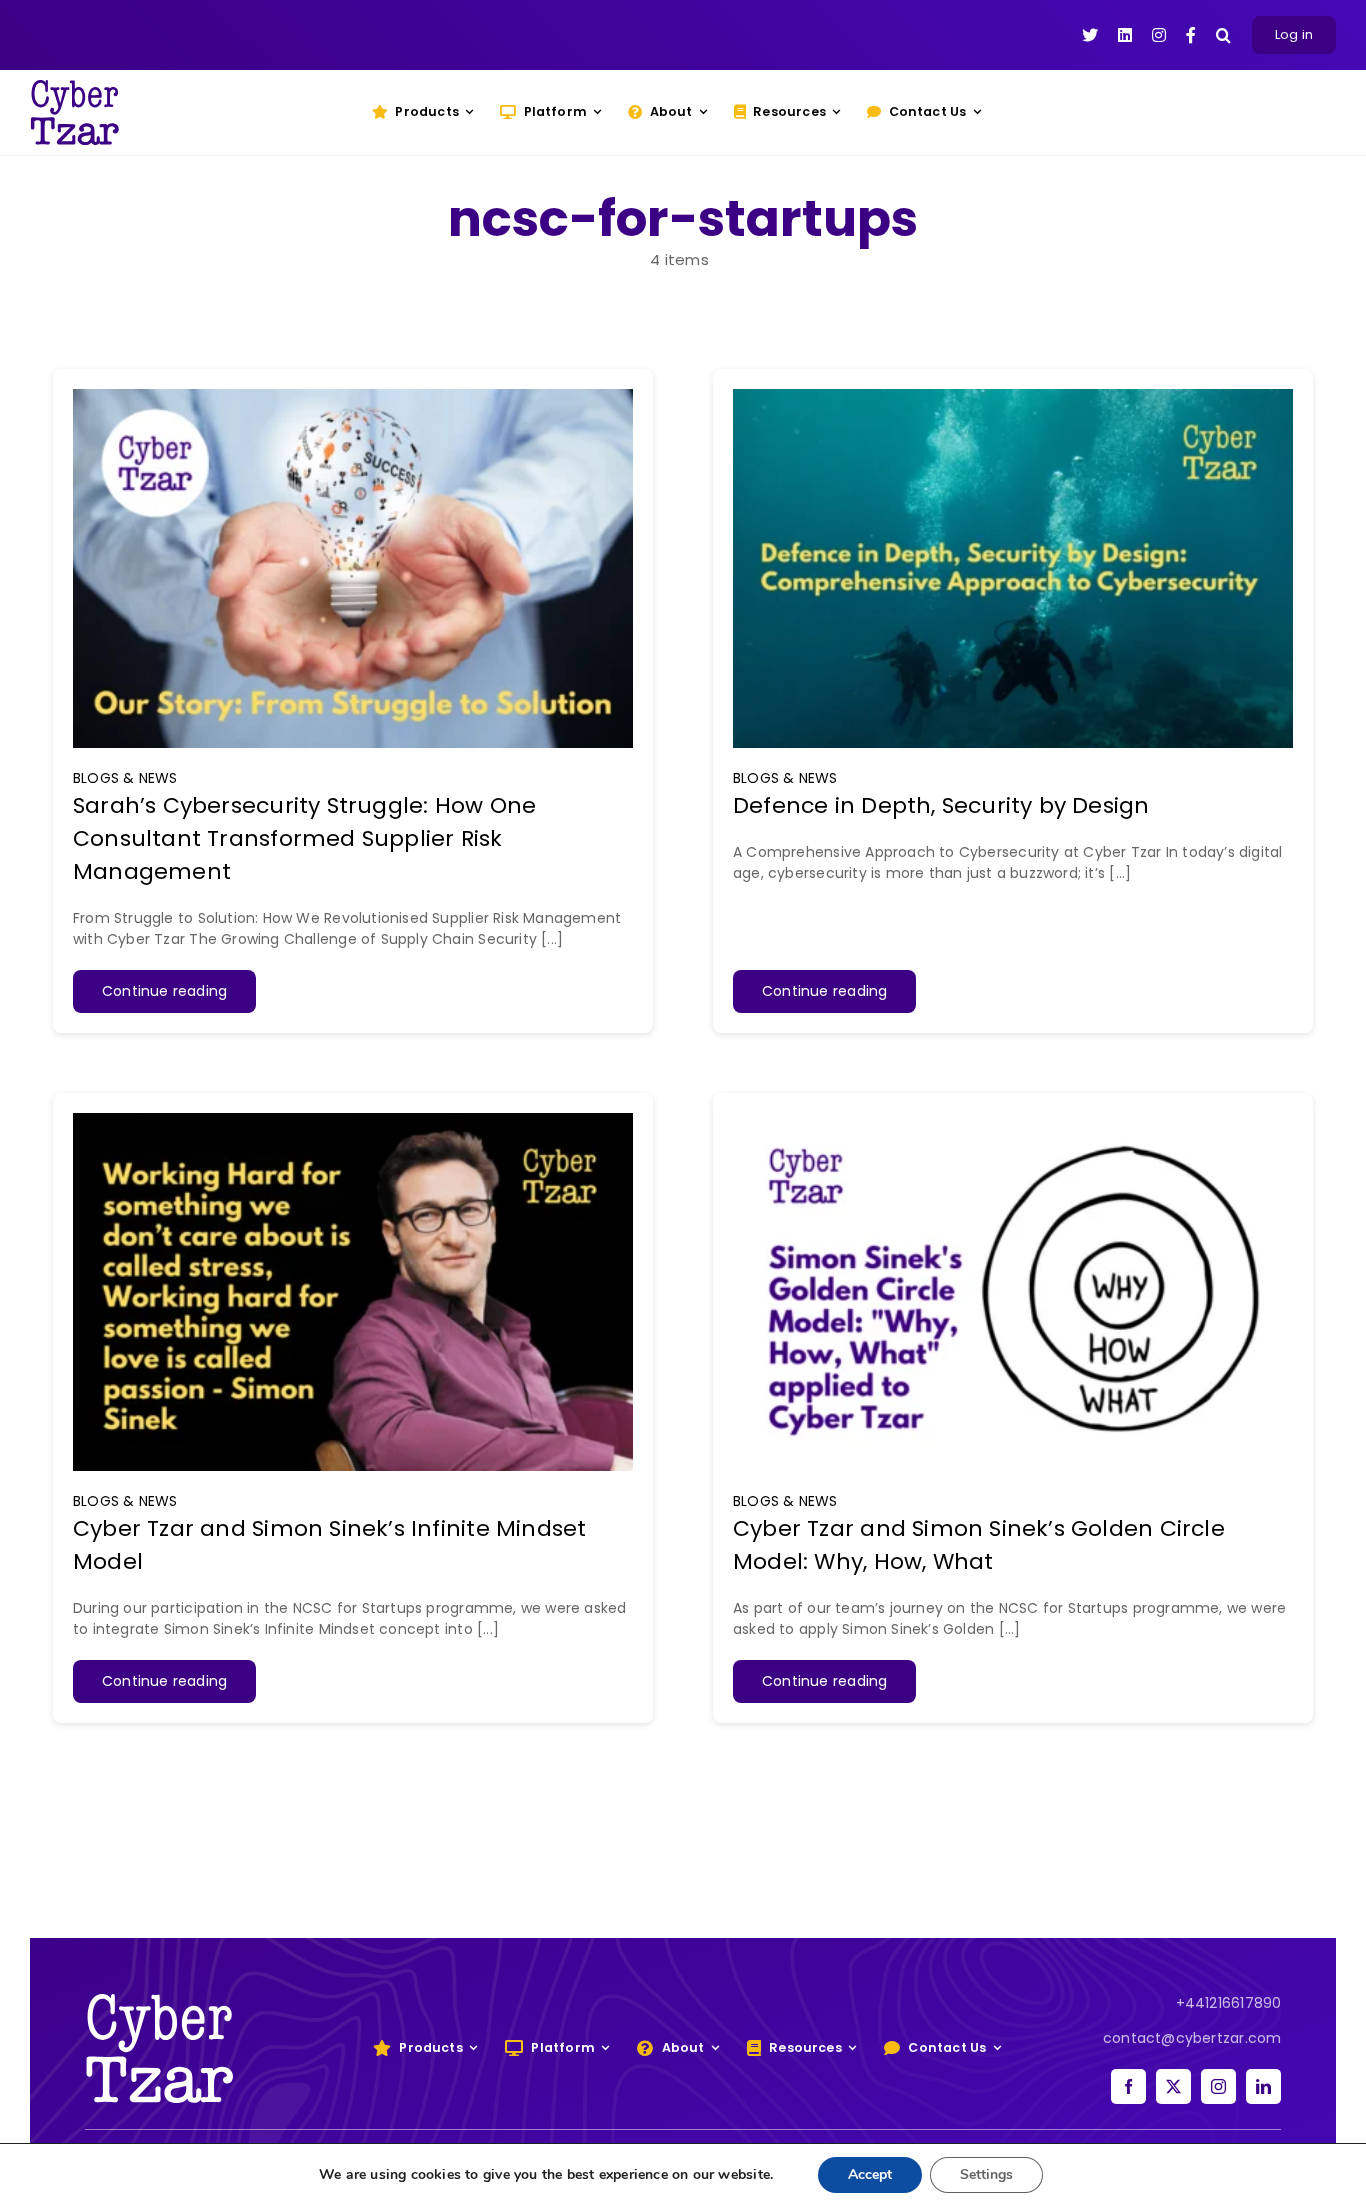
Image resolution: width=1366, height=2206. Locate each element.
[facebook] (1128, 2086)
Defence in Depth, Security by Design (941, 805)
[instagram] (1218, 2086)
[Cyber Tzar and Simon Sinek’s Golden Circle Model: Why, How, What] (1013, 1123)
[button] (1223, 35)
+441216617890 (1229, 2003)
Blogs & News (125, 778)
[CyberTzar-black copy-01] (75, 87)
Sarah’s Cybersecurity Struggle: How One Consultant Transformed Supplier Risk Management (304, 838)
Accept (870, 2174)
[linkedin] (1263, 2086)
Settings (986, 2174)
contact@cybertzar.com (1192, 2038)
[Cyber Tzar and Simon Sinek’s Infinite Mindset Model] (353, 1123)
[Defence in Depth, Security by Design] (1013, 399)
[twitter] (1173, 2086)
